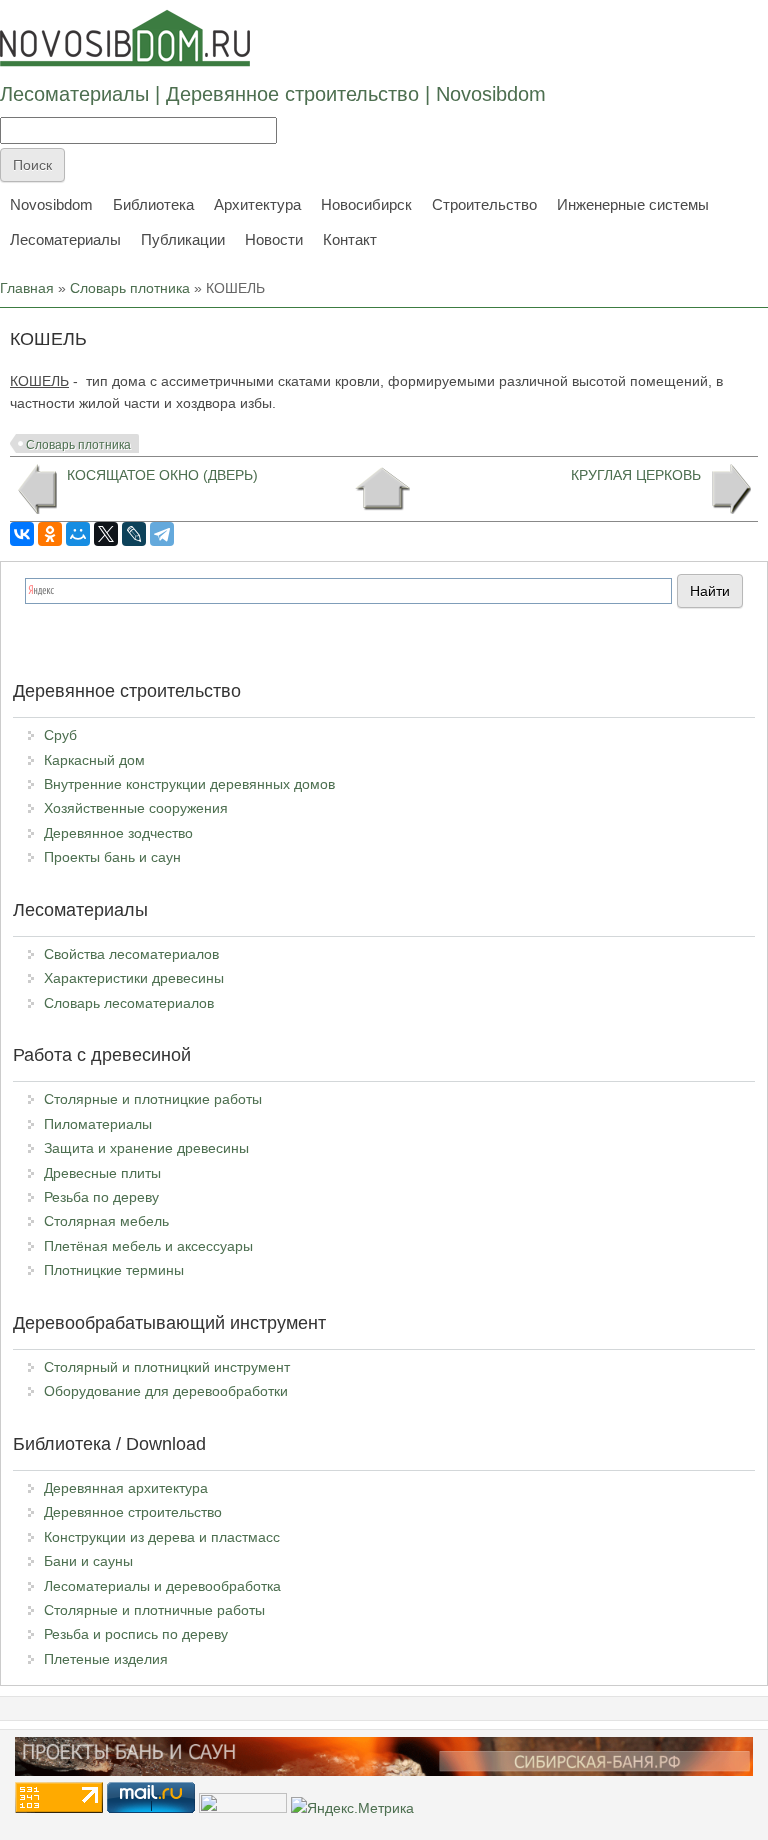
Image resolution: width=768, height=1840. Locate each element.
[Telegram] (162, 534)
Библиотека (153, 204)
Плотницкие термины (114, 1270)
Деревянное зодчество (118, 833)
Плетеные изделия (106, 1659)
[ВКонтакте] (22, 534)
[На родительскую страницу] (382, 489)
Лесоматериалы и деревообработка (162, 1586)
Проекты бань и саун (112, 857)
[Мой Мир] (78, 534)
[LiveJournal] (134, 534)
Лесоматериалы (65, 239)
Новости (274, 239)
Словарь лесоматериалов (129, 1003)
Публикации (183, 239)
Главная (27, 288)
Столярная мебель (106, 1221)
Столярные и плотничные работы (154, 1610)
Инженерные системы (633, 204)
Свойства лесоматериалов (131, 954)
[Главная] (125, 38)
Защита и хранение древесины (146, 1148)
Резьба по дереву (101, 1197)
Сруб (60, 735)
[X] (106, 534)
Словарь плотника (130, 288)
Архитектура (257, 204)
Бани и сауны (88, 1561)
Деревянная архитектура (126, 1488)
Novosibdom (51, 204)
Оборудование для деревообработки (166, 1391)
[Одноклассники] (50, 534)
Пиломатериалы (98, 1124)
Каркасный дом (94, 760)
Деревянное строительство (133, 1512)
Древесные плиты (102, 1173)
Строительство (484, 204)
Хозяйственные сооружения (136, 808)
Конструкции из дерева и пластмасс (162, 1537)
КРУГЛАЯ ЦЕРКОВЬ (636, 475)
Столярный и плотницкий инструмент (167, 1367)
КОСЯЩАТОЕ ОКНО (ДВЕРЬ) (162, 475)
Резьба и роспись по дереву (136, 1634)
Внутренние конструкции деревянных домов (189, 784)
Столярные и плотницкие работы (153, 1099)
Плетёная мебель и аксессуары (148, 1246)
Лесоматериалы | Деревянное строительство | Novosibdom (273, 94)
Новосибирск (366, 204)
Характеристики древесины (134, 978)
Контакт (350, 239)
